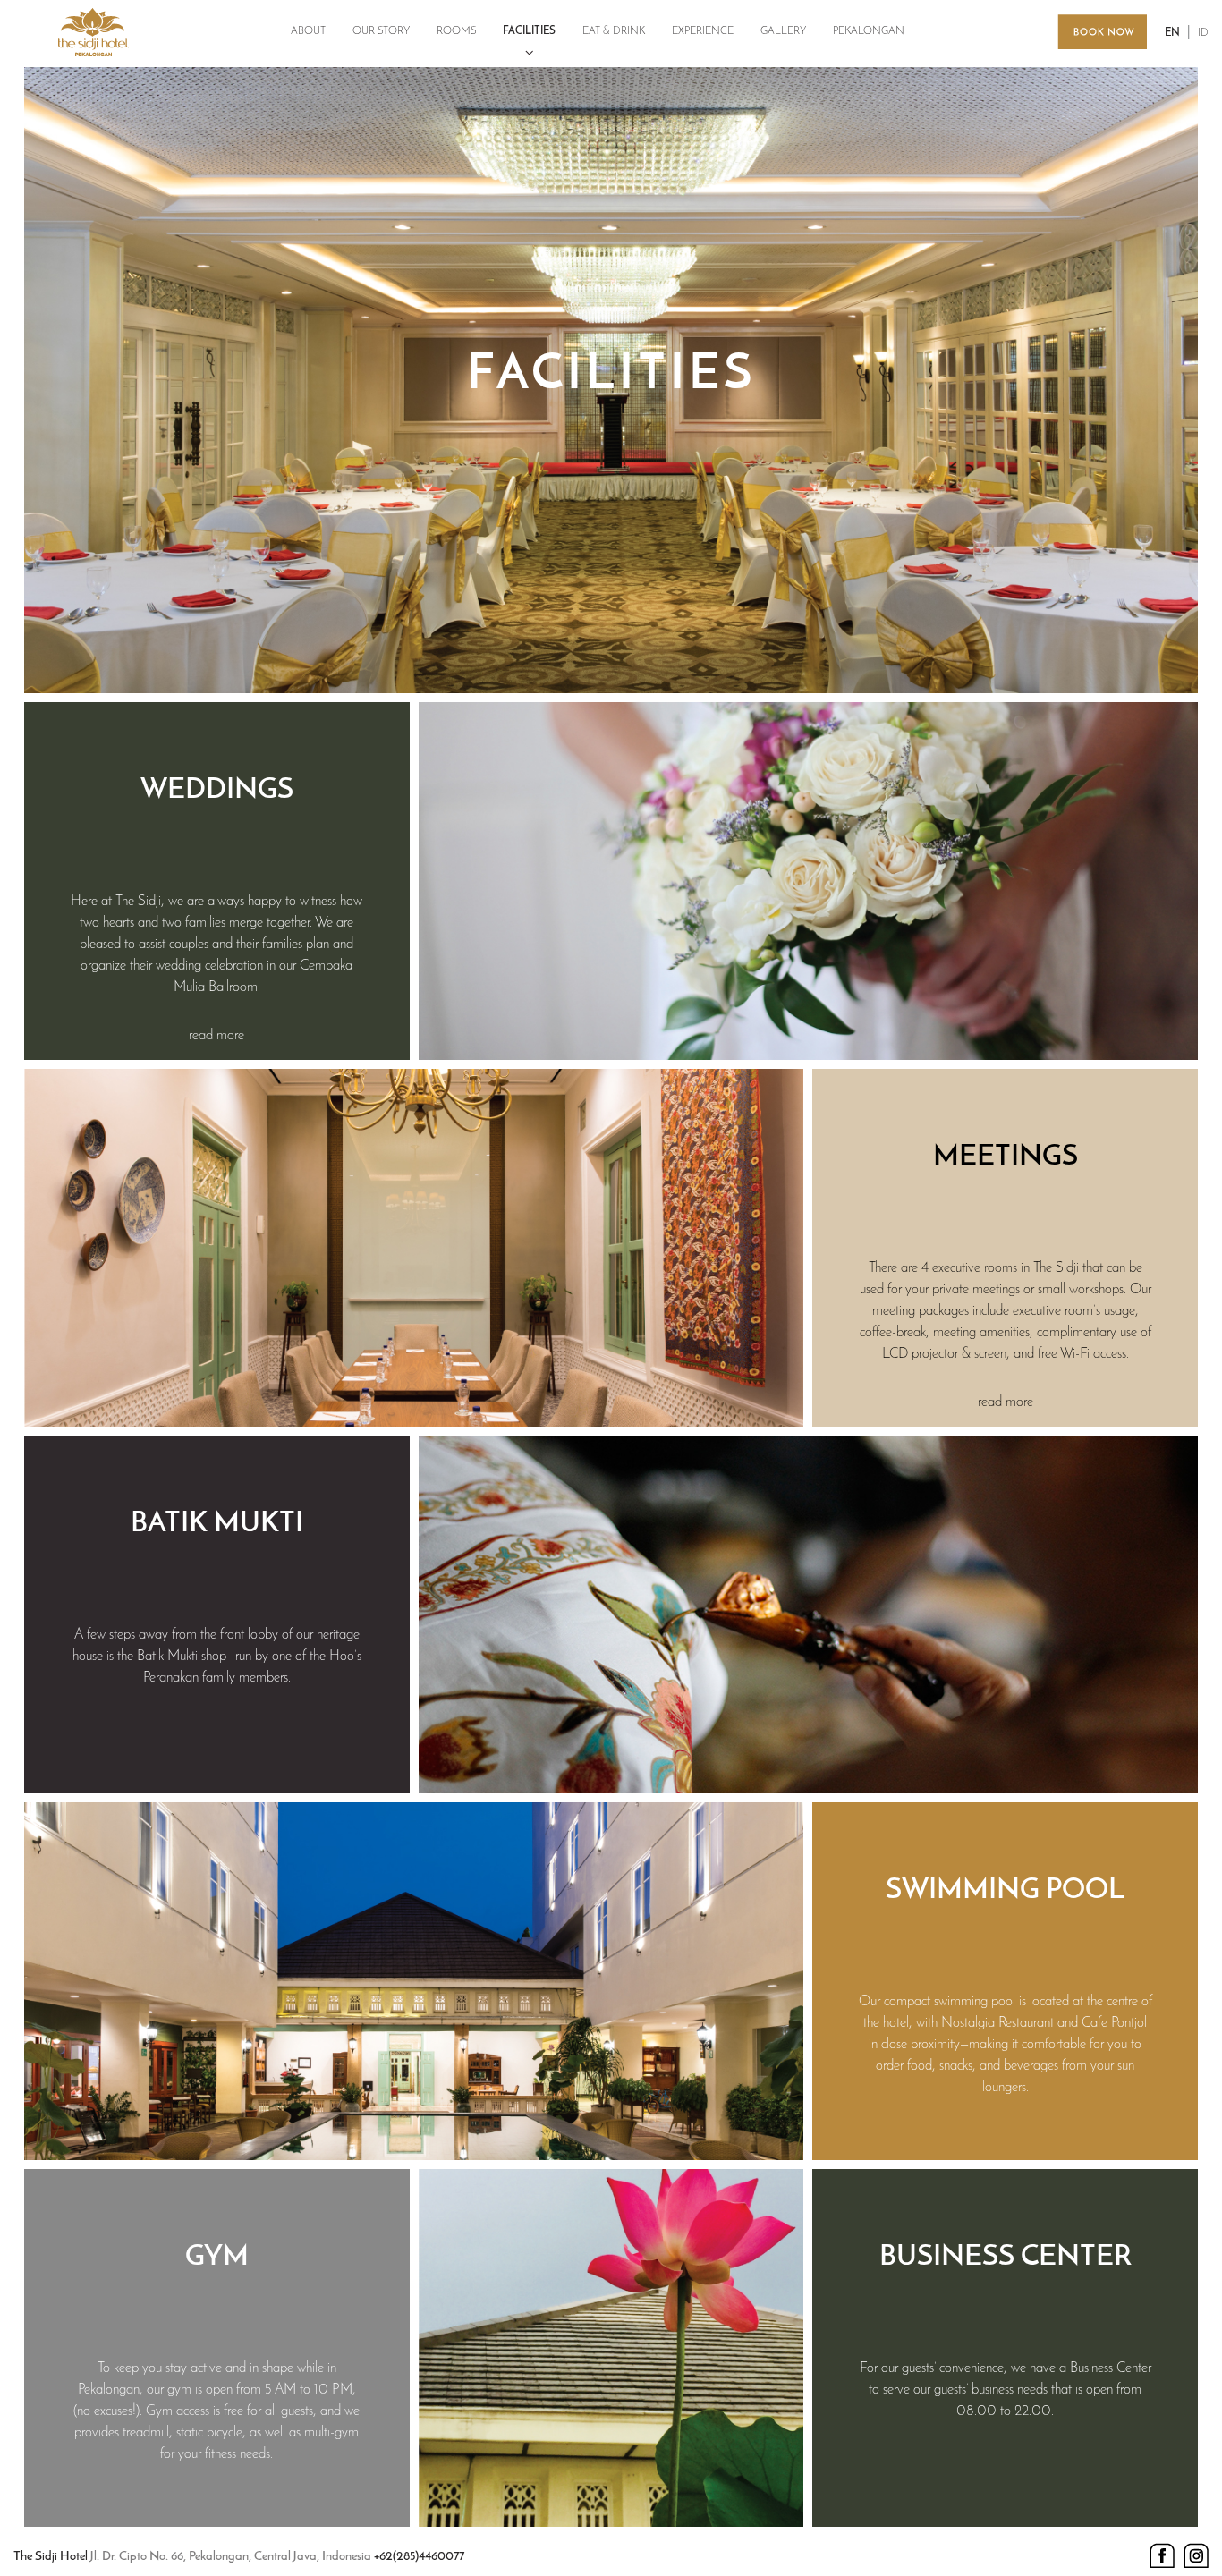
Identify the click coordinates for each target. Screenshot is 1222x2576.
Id (1203, 33)
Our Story (381, 31)
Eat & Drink (614, 31)
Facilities (529, 31)
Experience (703, 31)
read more (216, 1036)
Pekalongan (869, 31)
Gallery (783, 31)
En (1172, 33)
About (308, 31)
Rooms (456, 31)
